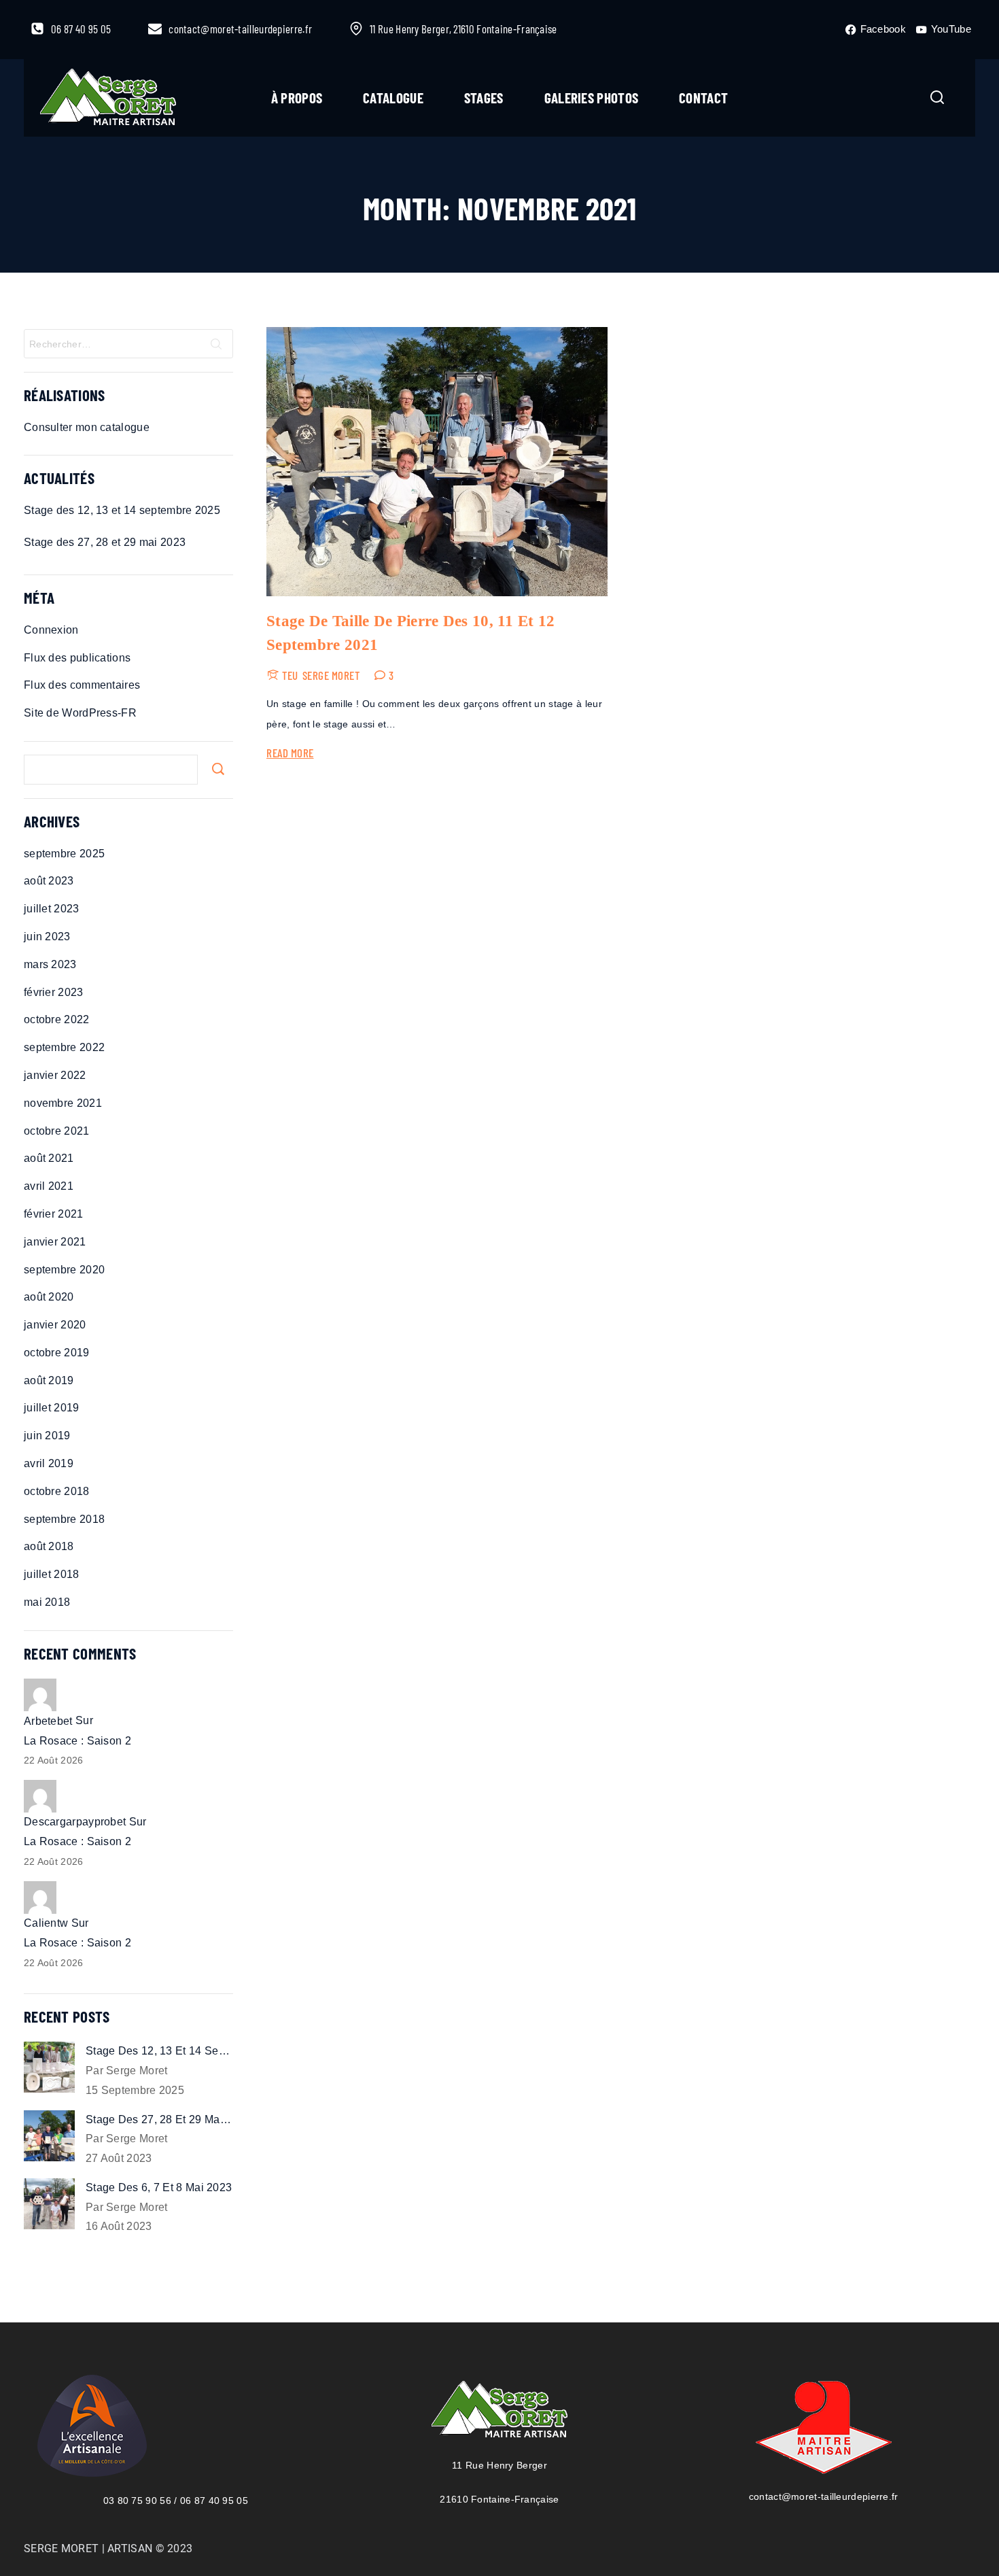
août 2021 (49, 1158)
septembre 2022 (64, 1047)
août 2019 (49, 1380)
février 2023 (54, 992)
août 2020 (49, 1297)
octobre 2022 (57, 1019)
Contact (703, 98)
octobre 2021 (57, 1131)
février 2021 (54, 1214)
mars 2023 (50, 964)
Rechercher (218, 769)
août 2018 (49, 1546)
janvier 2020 (55, 1325)
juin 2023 (47, 937)
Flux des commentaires (82, 685)
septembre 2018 (64, 1519)
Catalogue (393, 98)
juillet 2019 (52, 1408)
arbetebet (48, 1721)
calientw (46, 1923)
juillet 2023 (52, 909)
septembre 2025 (64, 854)
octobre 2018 (57, 1491)
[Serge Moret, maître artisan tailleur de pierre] (108, 98)
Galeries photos (592, 98)
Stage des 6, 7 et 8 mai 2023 (159, 2187)
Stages (484, 98)
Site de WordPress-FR (80, 713)
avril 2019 (49, 1463)
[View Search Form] (937, 98)
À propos (297, 98)
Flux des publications (77, 658)
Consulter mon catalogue (87, 427)
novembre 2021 (63, 1103)
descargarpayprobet (75, 1822)
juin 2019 (47, 1436)
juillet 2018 (52, 1574)
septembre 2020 (64, 1270)
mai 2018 (47, 1602)
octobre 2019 (57, 1353)
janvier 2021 (55, 1242)
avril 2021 (49, 1186)
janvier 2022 (55, 1075)
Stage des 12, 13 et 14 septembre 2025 (122, 510)
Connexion (51, 630)
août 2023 (49, 881)
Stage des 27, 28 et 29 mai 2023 (105, 542)
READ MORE (290, 753)
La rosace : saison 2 (77, 1741)
